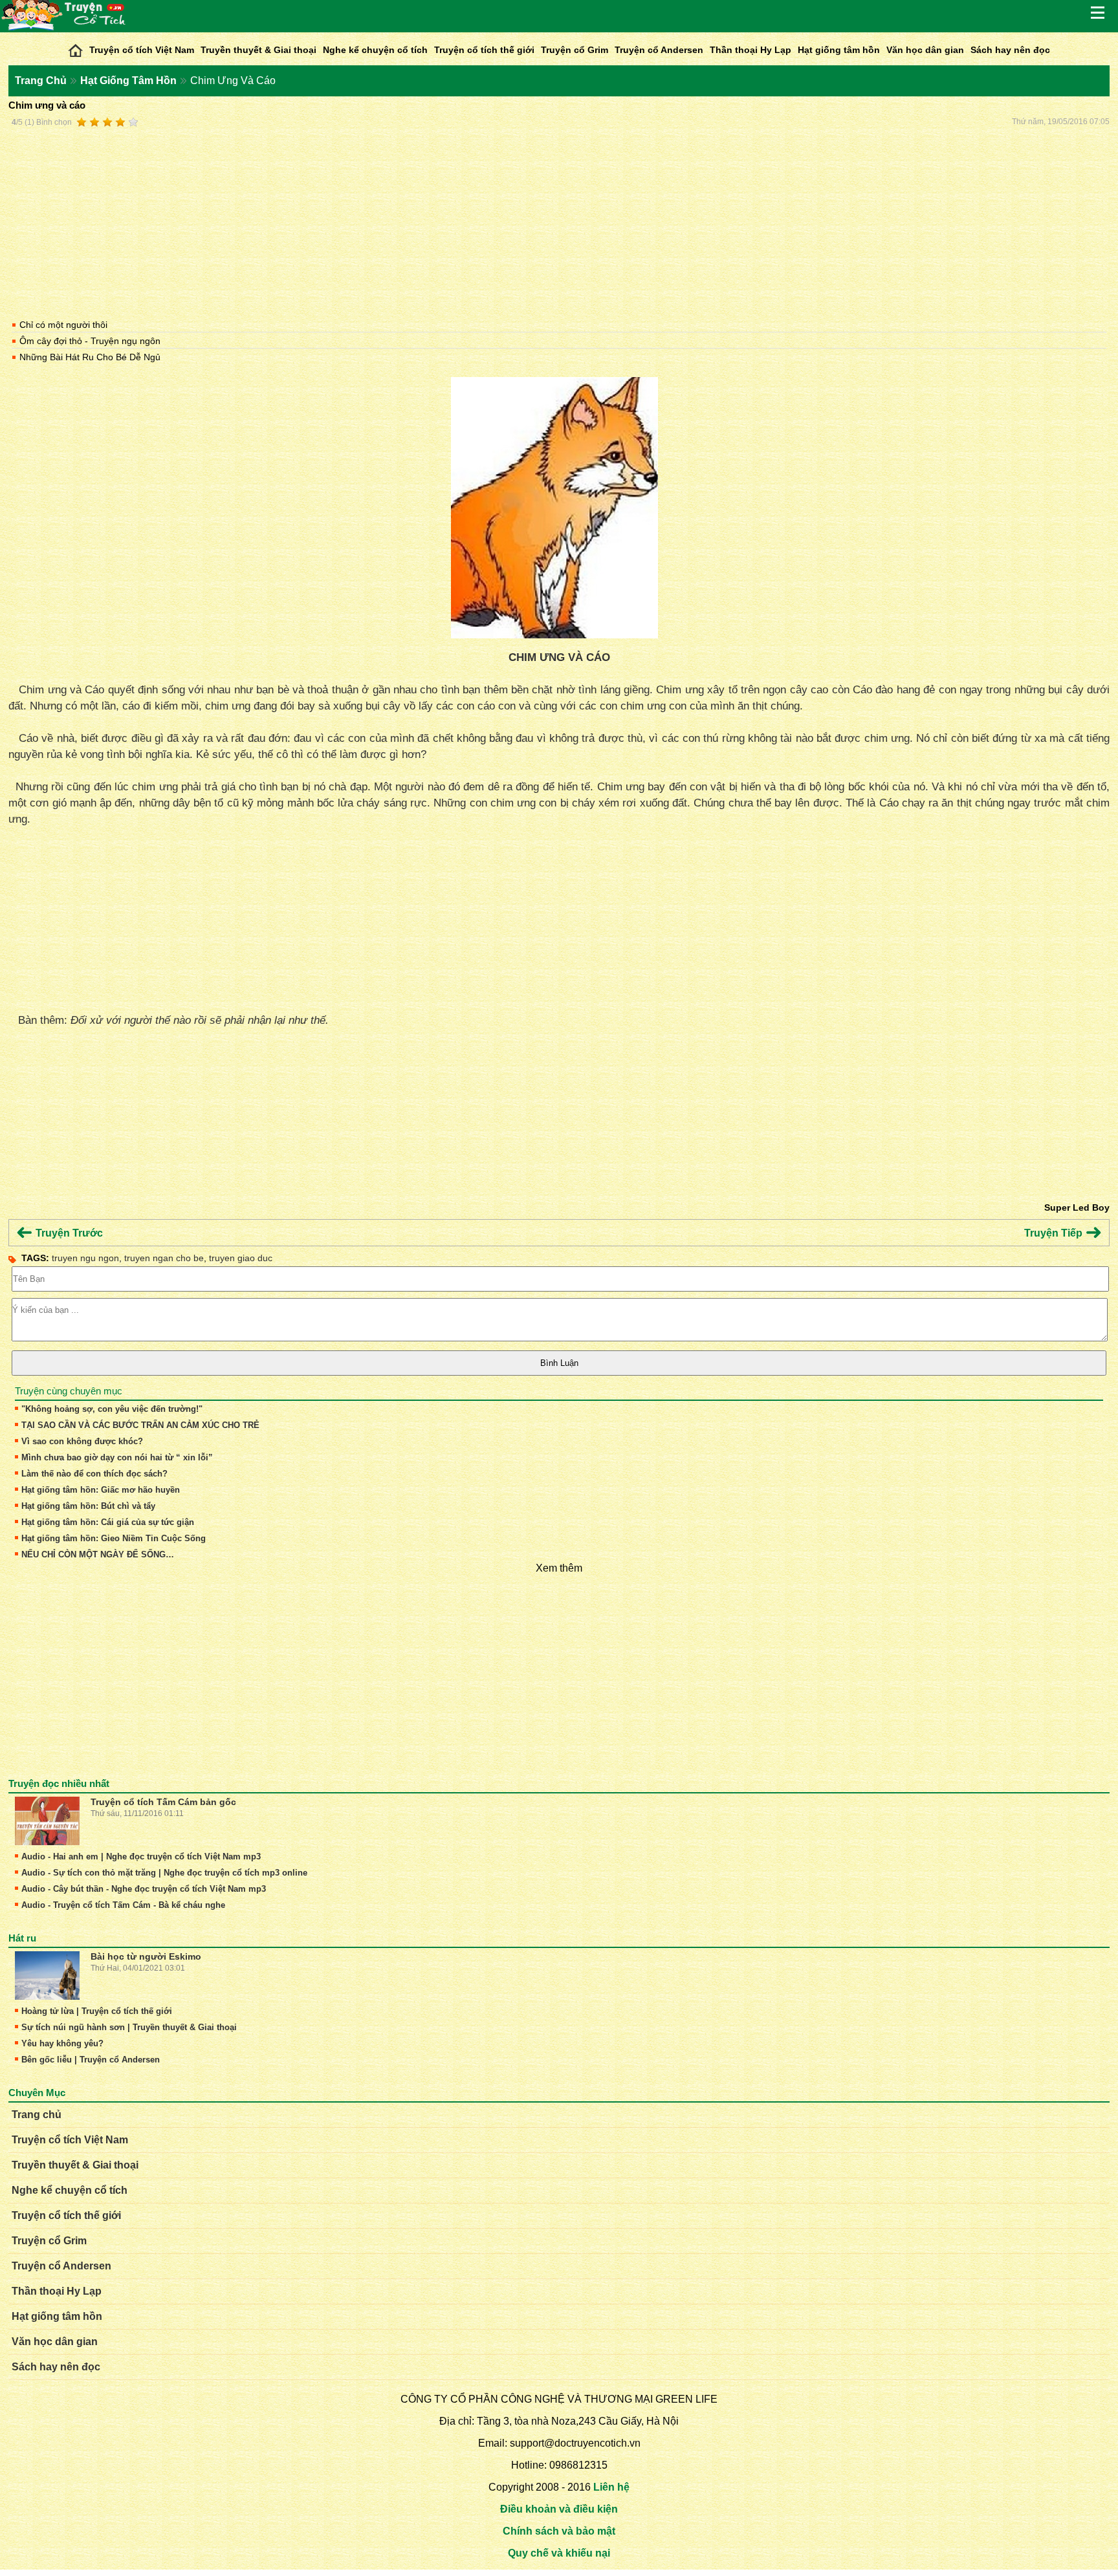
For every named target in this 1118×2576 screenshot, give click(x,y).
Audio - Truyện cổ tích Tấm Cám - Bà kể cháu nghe (123, 1905)
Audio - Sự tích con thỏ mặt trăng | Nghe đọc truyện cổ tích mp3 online (164, 1873)
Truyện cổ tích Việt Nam (142, 50)
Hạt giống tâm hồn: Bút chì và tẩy (88, 1506)
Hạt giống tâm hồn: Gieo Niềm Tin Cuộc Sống (114, 1538)
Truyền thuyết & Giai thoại (258, 50)
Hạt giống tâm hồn (839, 50)
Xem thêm (559, 1568)
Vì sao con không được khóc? (82, 1441)
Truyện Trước (68, 1233)
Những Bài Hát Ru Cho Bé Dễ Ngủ (90, 357)
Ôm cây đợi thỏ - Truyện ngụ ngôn (90, 341)
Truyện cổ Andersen (659, 50)
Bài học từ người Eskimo (146, 1956)
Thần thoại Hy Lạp (751, 50)
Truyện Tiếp (1055, 1233)
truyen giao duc (241, 1258)
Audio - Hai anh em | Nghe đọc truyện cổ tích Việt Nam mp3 (141, 1856)
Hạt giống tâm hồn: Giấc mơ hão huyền (101, 1490)
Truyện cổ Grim (575, 50)
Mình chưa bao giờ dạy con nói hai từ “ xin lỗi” (117, 1457)
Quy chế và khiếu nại (559, 2553)
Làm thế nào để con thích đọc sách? (94, 1474)
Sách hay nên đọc (1010, 50)
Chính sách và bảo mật (559, 2531)
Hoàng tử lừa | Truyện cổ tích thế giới (97, 2011)
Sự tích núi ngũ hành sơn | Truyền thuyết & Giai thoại (129, 2027)
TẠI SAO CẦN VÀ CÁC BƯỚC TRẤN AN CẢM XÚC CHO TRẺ (140, 1425)
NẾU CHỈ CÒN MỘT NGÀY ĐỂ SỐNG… (98, 1554)
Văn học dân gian (925, 50)
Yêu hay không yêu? (62, 2043)
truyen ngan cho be (164, 1258)
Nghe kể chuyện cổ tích (375, 50)
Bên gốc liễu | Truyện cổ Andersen (91, 2060)
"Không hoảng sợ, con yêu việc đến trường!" (112, 1409)
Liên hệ (611, 2487)
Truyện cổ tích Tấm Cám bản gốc (163, 1802)
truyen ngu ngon (85, 1258)
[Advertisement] (559, 221)
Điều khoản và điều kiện (559, 2509)
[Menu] (1099, 13)
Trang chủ (37, 2115)
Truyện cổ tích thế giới (484, 50)
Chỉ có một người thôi (63, 325)
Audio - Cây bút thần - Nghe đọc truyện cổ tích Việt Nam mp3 (144, 1889)
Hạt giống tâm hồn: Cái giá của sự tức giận (108, 1522)
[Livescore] (75, 47)
